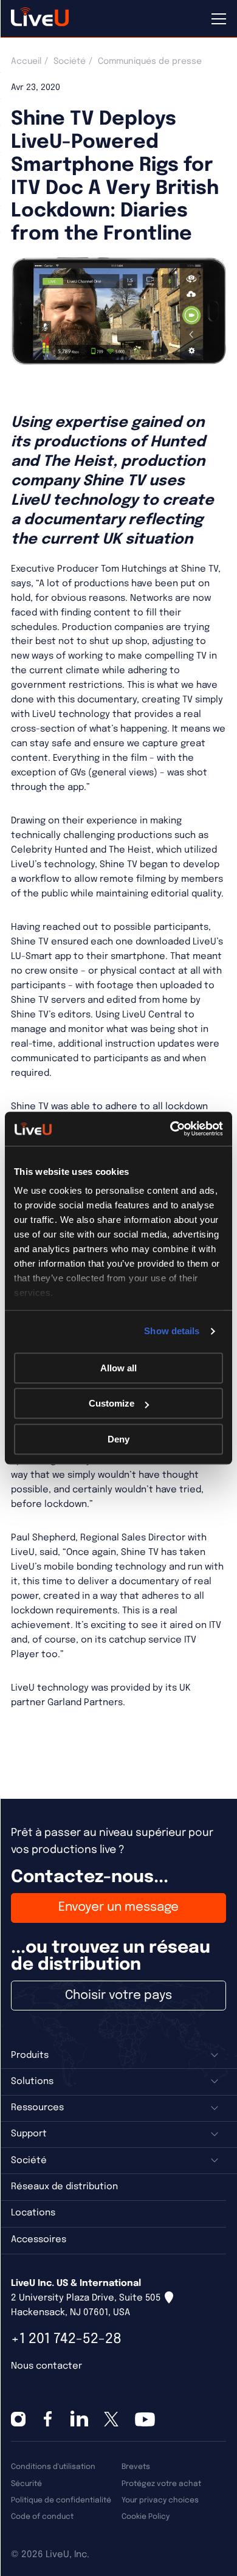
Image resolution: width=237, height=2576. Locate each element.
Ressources (37, 2108)
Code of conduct (42, 2517)
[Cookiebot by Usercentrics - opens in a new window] (170, 1129)
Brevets (136, 2467)
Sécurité (26, 2484)
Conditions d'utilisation (53, 2467)
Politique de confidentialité (61, 2500)
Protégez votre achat (161, 2484)
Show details (172, 1331)
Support (29, 2134)
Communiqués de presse (150, 61)
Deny (118, 1439)
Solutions (32, 2082)
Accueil (26, 61)
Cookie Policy (146, 2517)
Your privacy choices (160, 2500)
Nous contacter (46, 2366)
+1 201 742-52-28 (66, 2339)
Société (70, 61)
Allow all (118, 1368)
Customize (112, 1403)
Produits (30, 2055)
